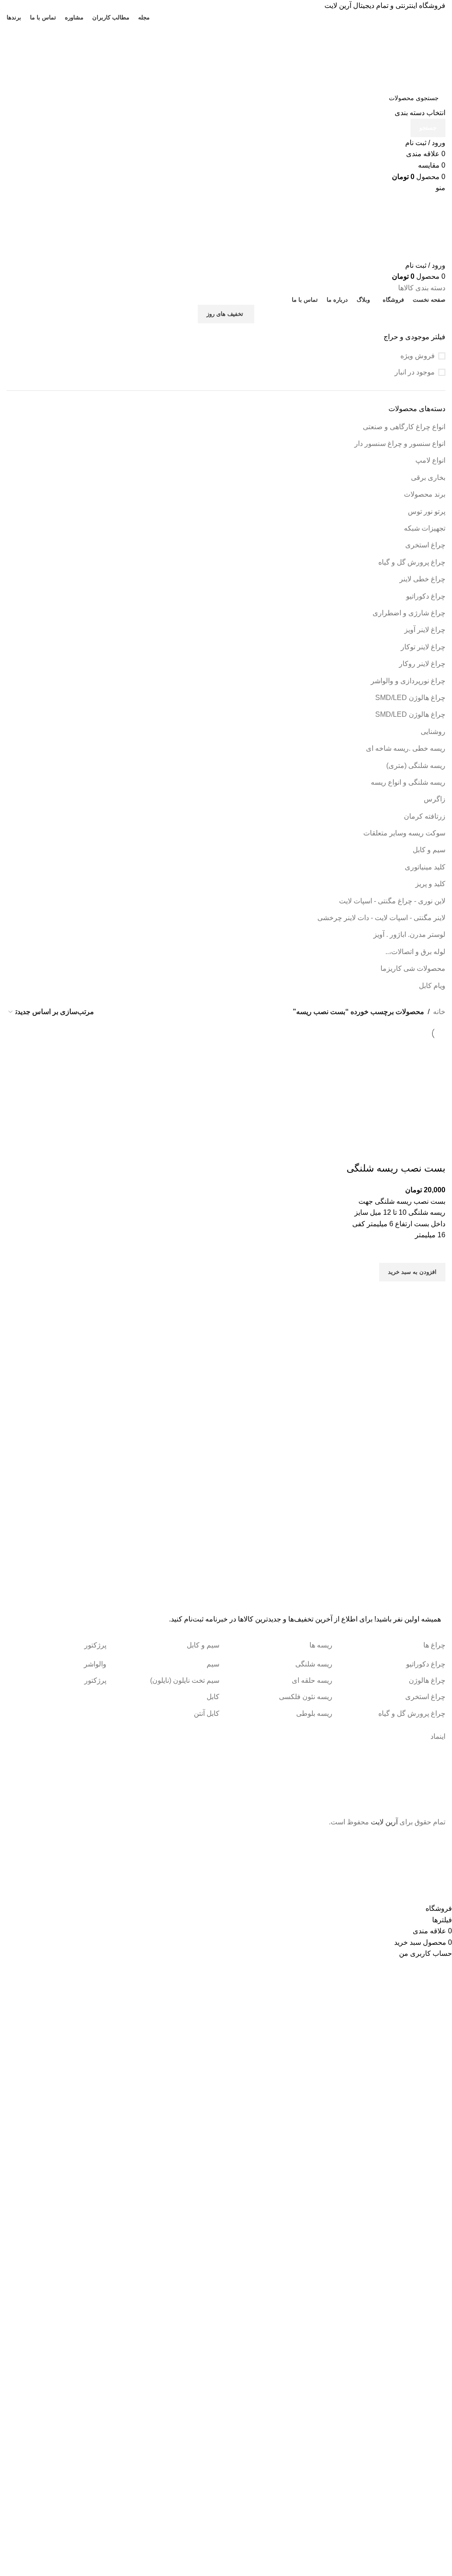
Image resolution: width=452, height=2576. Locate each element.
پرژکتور (95, 1680)
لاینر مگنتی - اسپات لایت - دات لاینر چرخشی (381, 918)
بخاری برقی (428, 477)
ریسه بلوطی (314, 1713)
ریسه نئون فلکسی (306, 1697)
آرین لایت (384, 1822)
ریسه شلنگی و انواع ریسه (408, 782)
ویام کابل (432, 986)
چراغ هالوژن (427, 1680)
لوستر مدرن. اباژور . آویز (409, 934)
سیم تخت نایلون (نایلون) (185, 1680)
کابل (213, 1697)
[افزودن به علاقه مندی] (434, 1252)
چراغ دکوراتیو (426, 596)
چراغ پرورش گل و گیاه (412, 562)
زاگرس (435, 799)
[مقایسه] (434, 1151)
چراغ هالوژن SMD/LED (410, 698)
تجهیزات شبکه (425, 528)
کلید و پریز (430, 884)
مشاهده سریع (434, 1292)
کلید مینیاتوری (425, 867)
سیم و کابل (429, 850)
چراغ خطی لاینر (422, 579)
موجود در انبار (415, 372)
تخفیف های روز (225, 314)
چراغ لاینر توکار (423, 647)
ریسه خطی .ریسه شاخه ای (406, 748)
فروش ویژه (418, 356)
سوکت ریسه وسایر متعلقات (404, 833)
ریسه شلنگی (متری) (416, 766)
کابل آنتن (207, 1713)
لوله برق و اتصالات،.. (415, 952)
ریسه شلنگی (314, 1664)
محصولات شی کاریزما (413, 968)
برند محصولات (425, 494)
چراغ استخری (425, 545)
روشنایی (433, 732)
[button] (412, 1272)
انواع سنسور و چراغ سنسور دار (400, 444)
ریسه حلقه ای (312, 1680)
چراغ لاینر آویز (425, 630)
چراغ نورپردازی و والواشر (408, 681)
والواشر (95, 1664)
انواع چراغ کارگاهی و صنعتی (404, 427)
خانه (439, 1012)
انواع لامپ (430, 460)
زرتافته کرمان (425, 816)
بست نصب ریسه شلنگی (396, 1168)
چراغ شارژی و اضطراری (409, 613)
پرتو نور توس (427, 511)
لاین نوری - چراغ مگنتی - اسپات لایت (392, 901)
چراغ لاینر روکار (422, 664)
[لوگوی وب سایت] (384, 55)
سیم (213, 1664)
